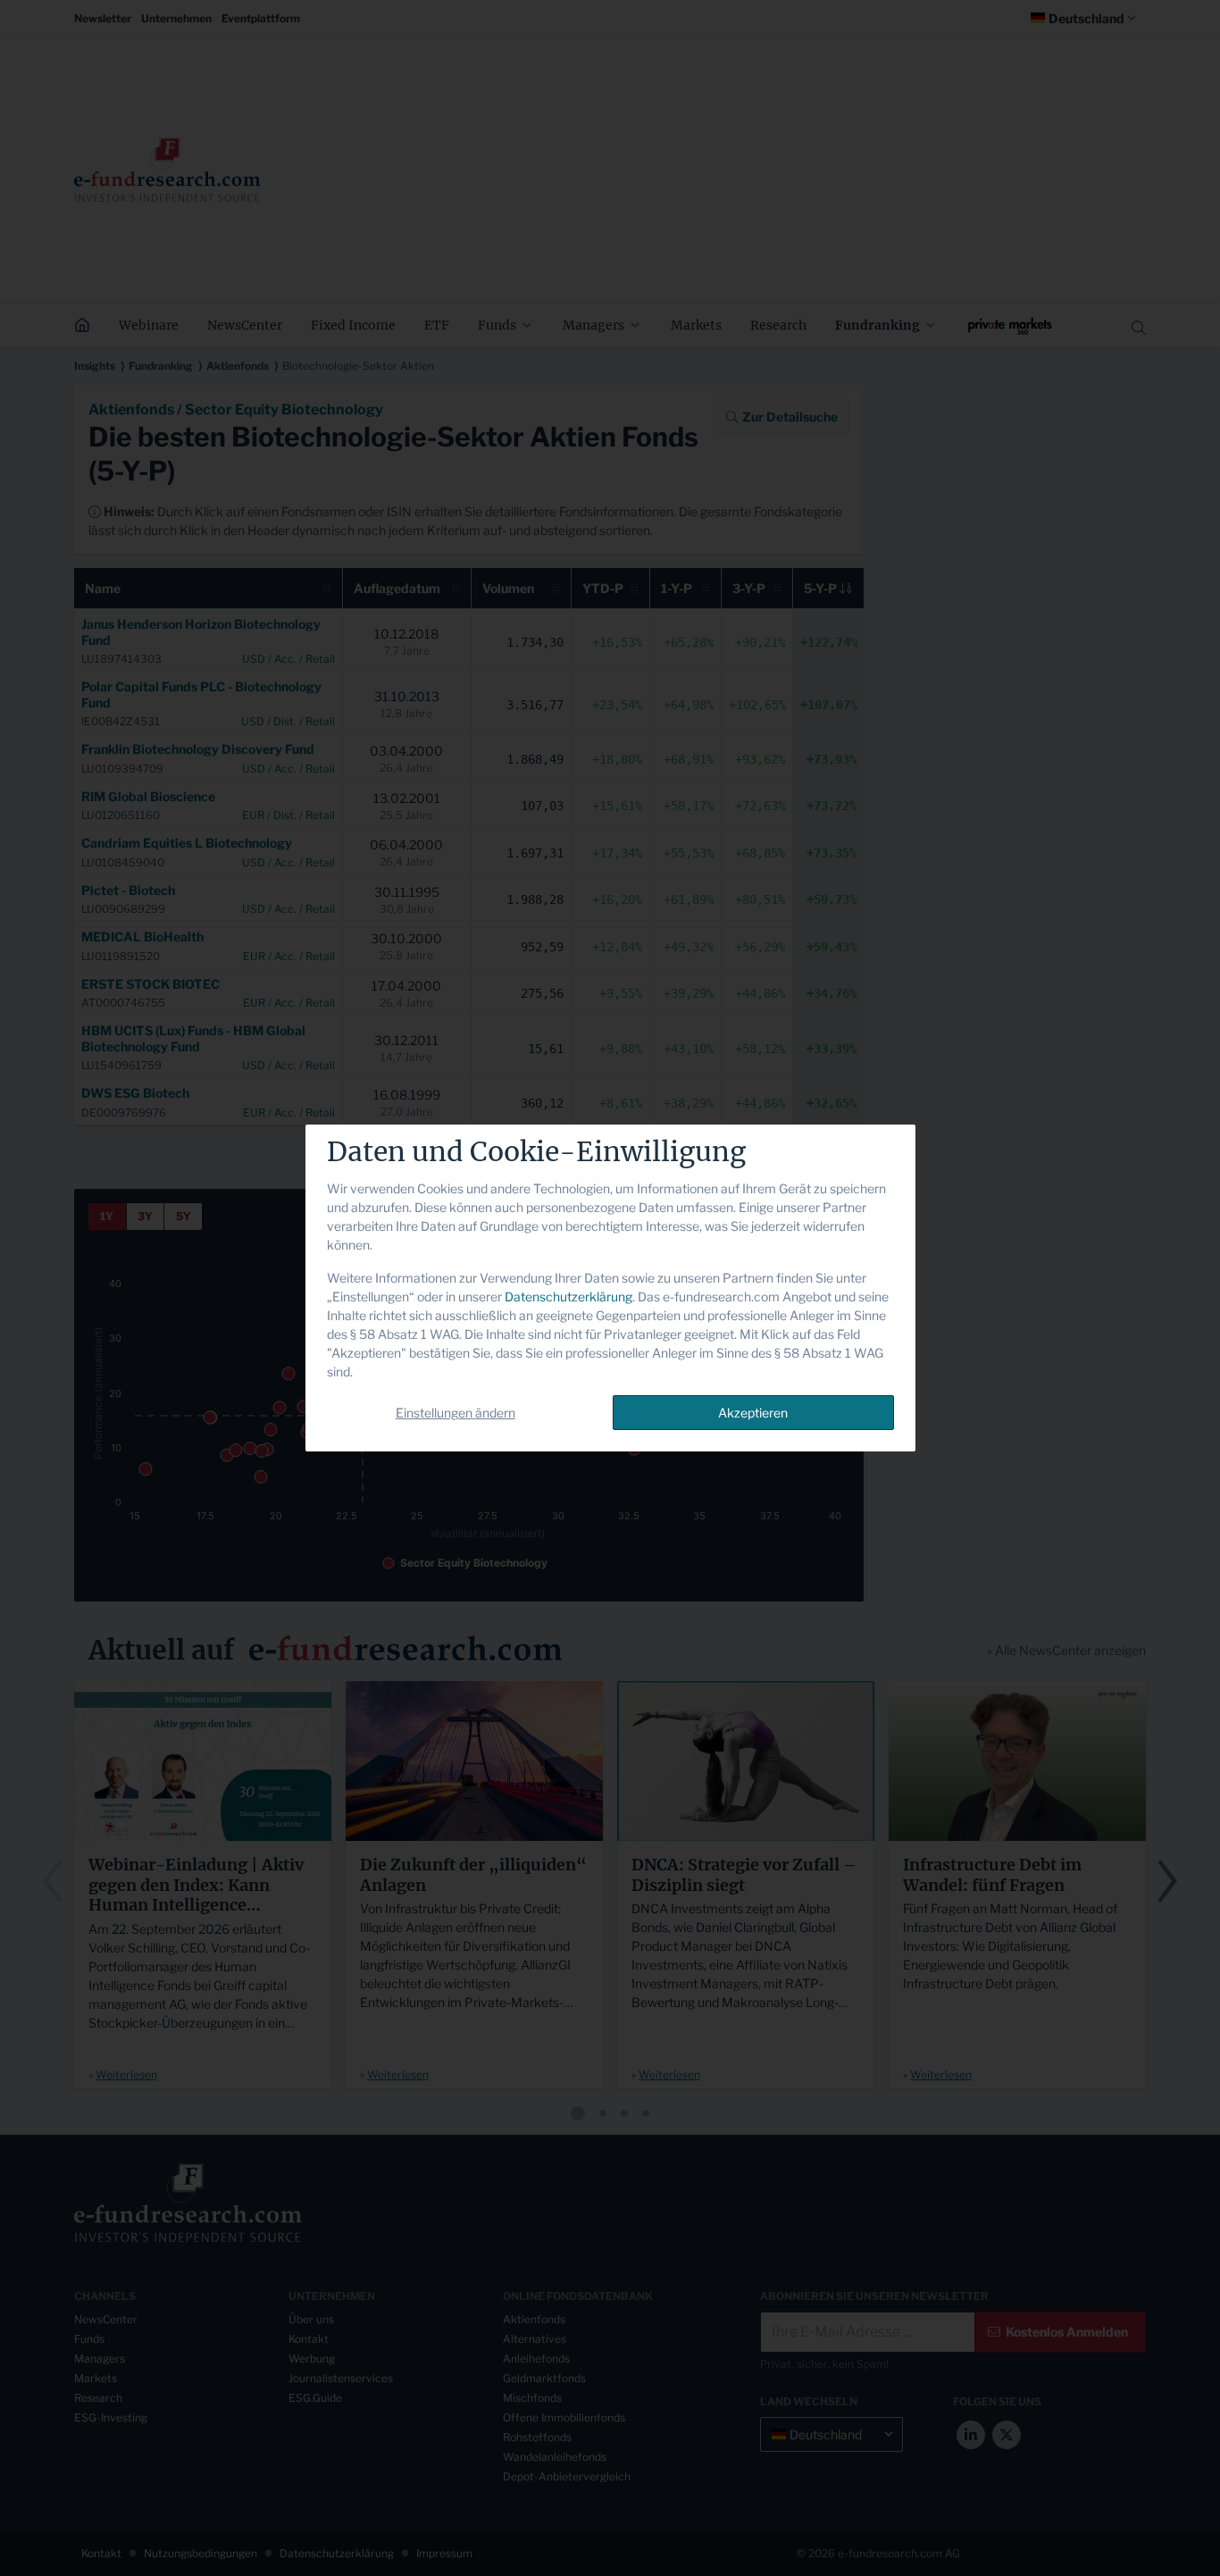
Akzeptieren (753, 1413)
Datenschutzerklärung (568, 1296)
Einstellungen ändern (455, 1413)
